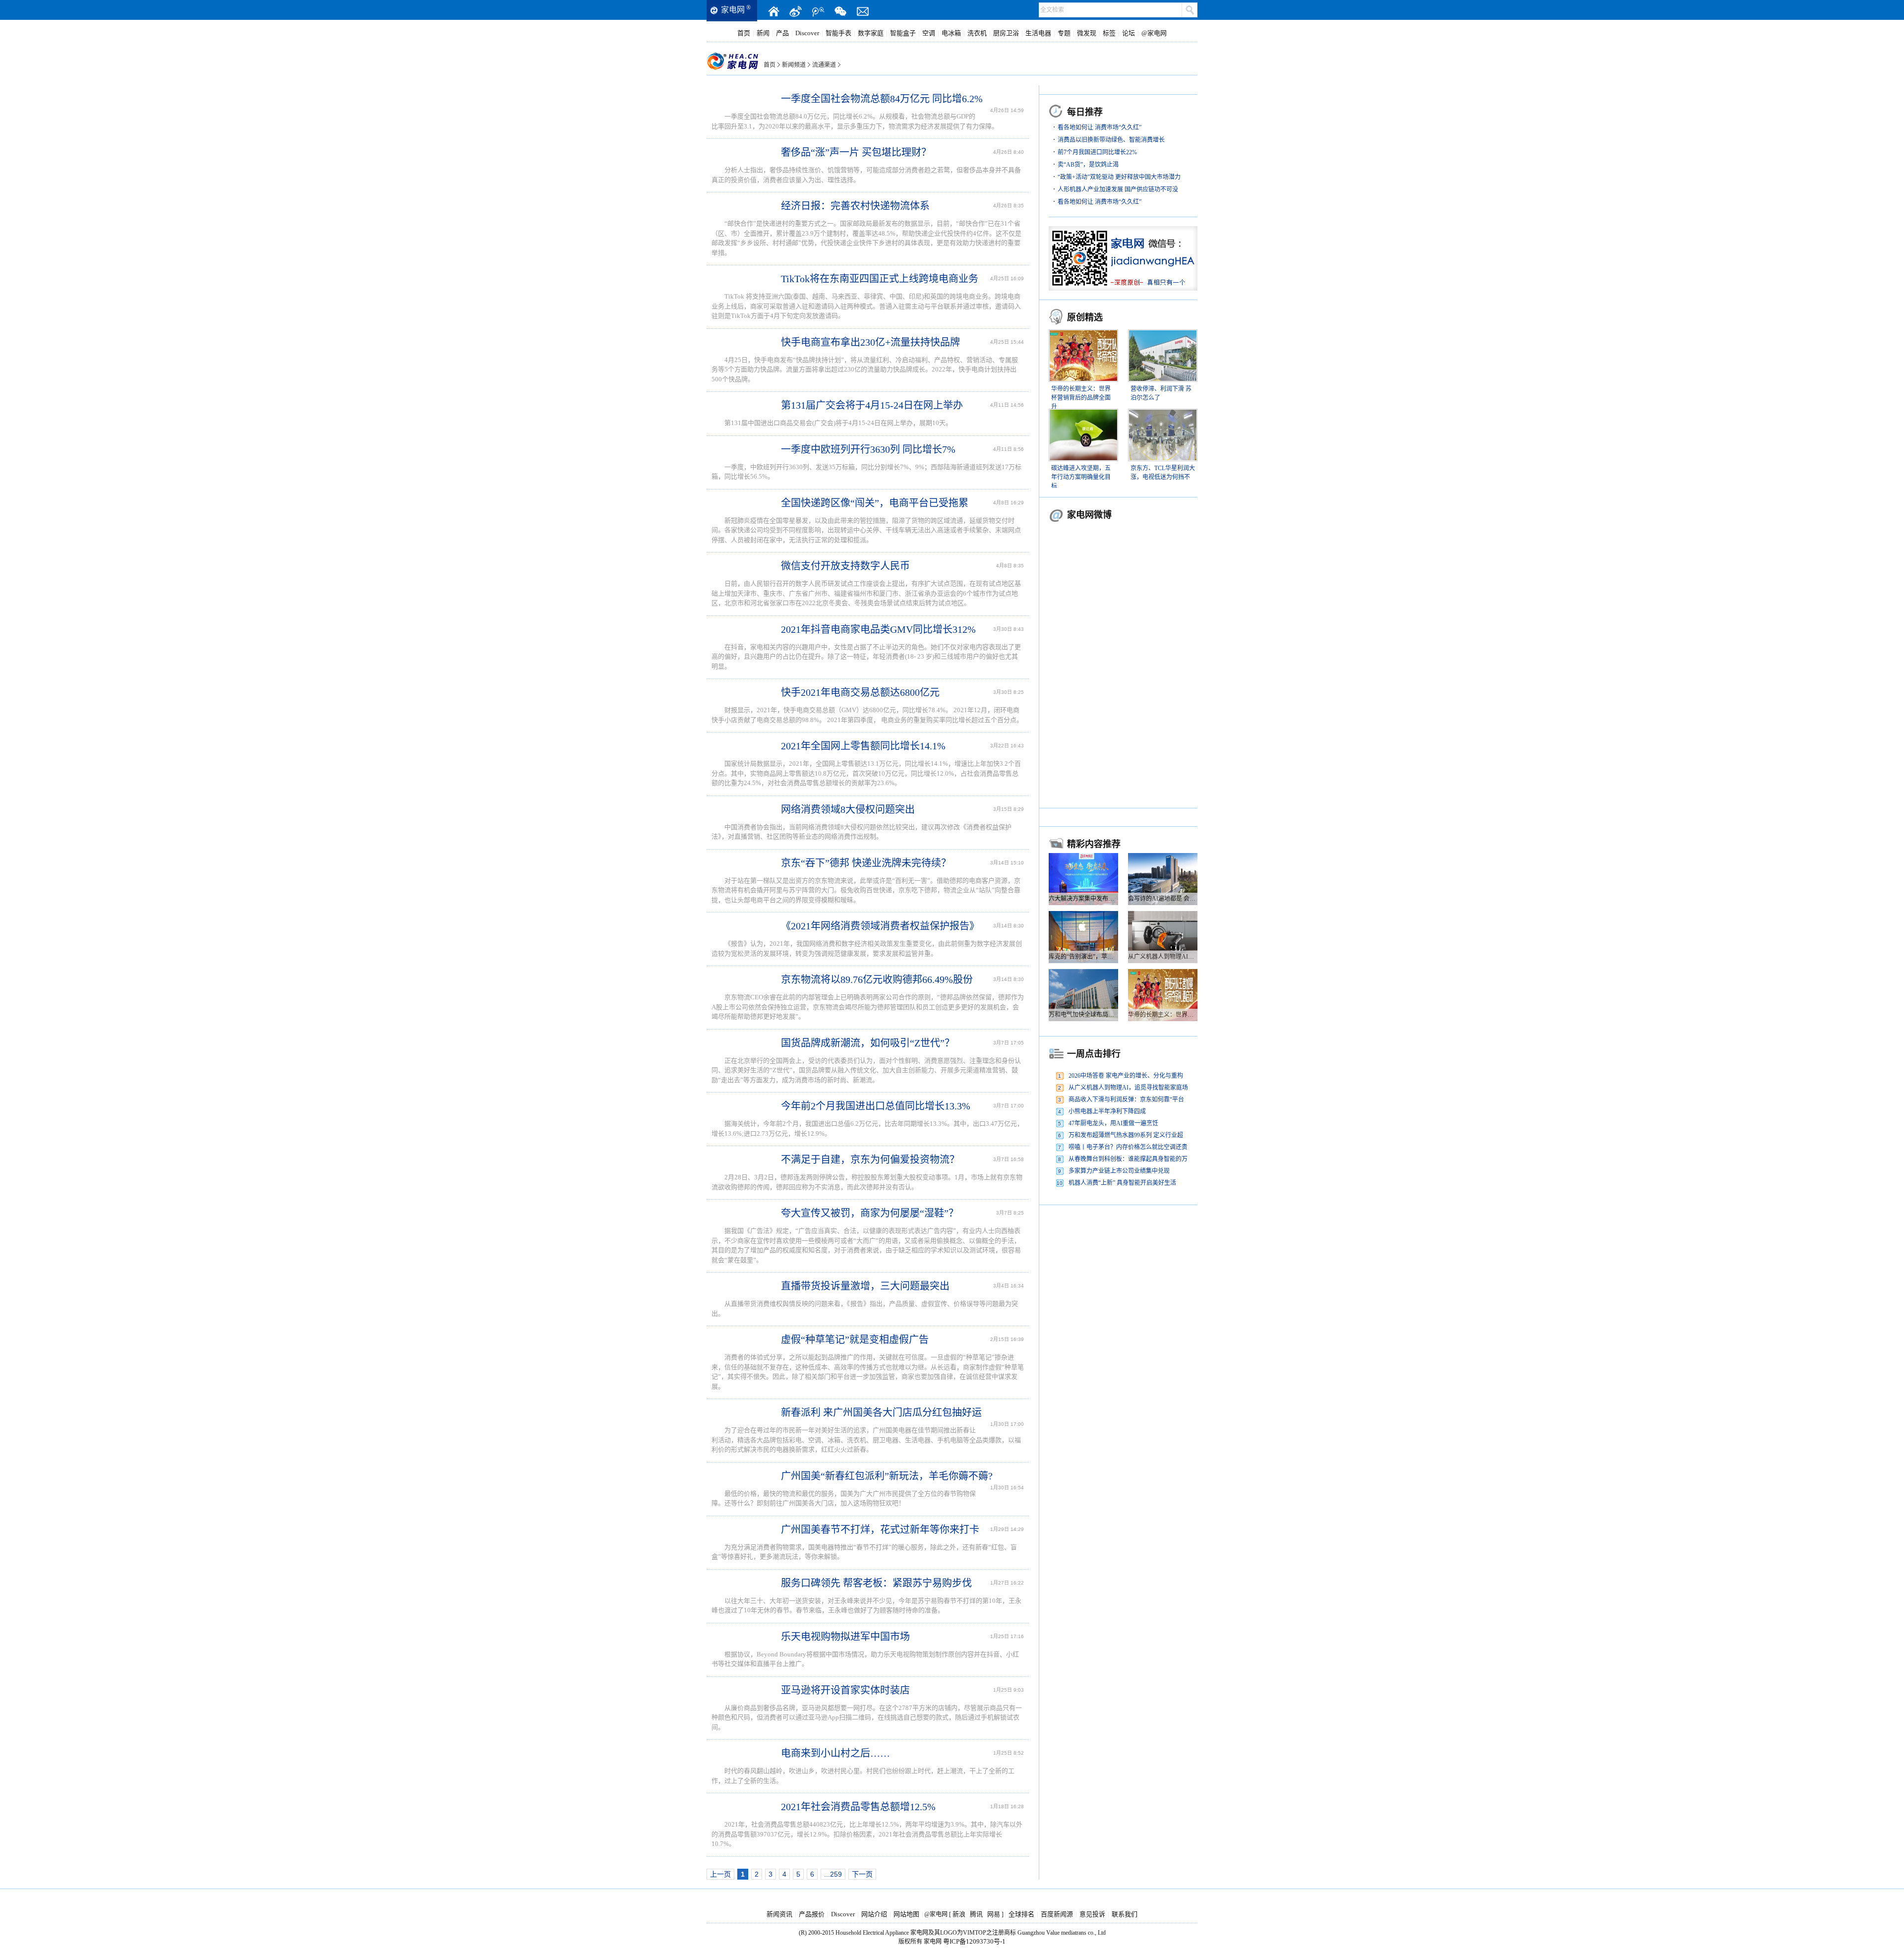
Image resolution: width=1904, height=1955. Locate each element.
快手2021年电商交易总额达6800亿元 (860, 692)
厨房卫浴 (1006, 33)
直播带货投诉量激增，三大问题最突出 (865, 1286)
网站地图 (906, 1914)
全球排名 (1021, 1914)
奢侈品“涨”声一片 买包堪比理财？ (856, 152)
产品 (782, 33)
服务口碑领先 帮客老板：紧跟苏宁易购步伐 (876, 1583)
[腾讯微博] (818, 11)
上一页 (720, 1874)
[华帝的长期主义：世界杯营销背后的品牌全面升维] (1083, 335)
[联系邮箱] (863, 11)
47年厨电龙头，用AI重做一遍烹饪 (1113, 1123)
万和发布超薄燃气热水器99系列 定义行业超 (1126, 1135)
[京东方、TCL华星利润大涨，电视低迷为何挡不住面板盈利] (1163, 415)
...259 (833, 1874)
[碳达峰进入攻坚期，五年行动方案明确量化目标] (1083, 415)
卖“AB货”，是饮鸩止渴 (1088, 165)
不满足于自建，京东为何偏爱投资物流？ (870, 1160)
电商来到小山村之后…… (835, 1753)
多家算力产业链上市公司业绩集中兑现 (1119, 1171)
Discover (807, 33)
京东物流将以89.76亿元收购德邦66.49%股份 (877, 979)
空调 (929, 33)
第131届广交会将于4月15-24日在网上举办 (872, 405)
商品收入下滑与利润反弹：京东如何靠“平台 (1126, 1100)
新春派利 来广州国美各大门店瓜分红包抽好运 (881, 1412)
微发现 (1087, 33)
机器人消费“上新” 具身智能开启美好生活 (1122, 1183)
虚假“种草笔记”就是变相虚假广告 (855, 1340)
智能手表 (838, 33)
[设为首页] (773, 11)
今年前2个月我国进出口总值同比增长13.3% (876, 1106)
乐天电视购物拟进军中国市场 (845, 1637)
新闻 (763, 33)
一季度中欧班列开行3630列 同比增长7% (868, 449)
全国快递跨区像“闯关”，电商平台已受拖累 (875, 503)
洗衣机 (977, 33)
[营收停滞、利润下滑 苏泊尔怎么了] (1163, 335)
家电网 (733, 10)
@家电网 (1154, 33)
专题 (1064, 33)
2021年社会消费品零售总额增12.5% (858, 1807)
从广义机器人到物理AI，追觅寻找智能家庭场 (1128, 1088)
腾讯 (976, 1914)
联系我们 (1125, 1914)
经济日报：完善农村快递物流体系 (855, 206)
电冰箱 (951, 33)
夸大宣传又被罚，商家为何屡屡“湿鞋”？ (870, 1213)
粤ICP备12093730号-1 (974, 1941)
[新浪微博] (796, 11)
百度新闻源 (1057, 1914)
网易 (994, 1914)
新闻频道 (794, 65)
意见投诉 (1092, 1914)
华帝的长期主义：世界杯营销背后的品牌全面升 (1081, 398)
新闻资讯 (779, 1914)
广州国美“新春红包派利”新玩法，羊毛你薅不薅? (887, 1476)
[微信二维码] (840, 11)
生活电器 (1038, 33)
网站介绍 (874, 1914)
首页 (744, 33)
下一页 (862, 1874)
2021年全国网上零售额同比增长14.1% (863, 746)
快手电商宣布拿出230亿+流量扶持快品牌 (870, 342)
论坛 (1129, 33)
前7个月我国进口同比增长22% (1097, 152)
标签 (1109, 33)
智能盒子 (903, 33)
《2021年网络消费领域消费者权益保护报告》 (880, 926)
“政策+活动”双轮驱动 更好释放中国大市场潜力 (1119, 177)
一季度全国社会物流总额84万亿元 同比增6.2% (882, 99)
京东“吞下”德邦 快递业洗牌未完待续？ (866, 863)
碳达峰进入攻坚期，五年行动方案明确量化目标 (1081, 477)
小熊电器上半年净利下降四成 (1107, 1111)
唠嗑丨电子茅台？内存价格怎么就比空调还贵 (1128, 1147)
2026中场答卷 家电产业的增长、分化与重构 (1126, 1076)
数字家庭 (871, 33)
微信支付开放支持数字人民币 (845, 566)
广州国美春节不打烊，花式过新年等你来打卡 (880, 1529)
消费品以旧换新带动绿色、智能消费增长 (1111, 140)
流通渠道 (824, 65)
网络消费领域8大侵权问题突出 (848, 809)
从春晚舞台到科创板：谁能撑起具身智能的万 (1128, 1159)
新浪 (959, 1914)
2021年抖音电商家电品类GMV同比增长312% (878, 629)
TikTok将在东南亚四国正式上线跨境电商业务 (880, 279)
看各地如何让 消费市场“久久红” (1100, 127)
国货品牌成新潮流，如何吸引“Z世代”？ (868, 1043)
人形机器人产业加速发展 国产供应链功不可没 (1118, 189)
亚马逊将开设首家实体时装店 (845, 1690)
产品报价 (812, 1914)
